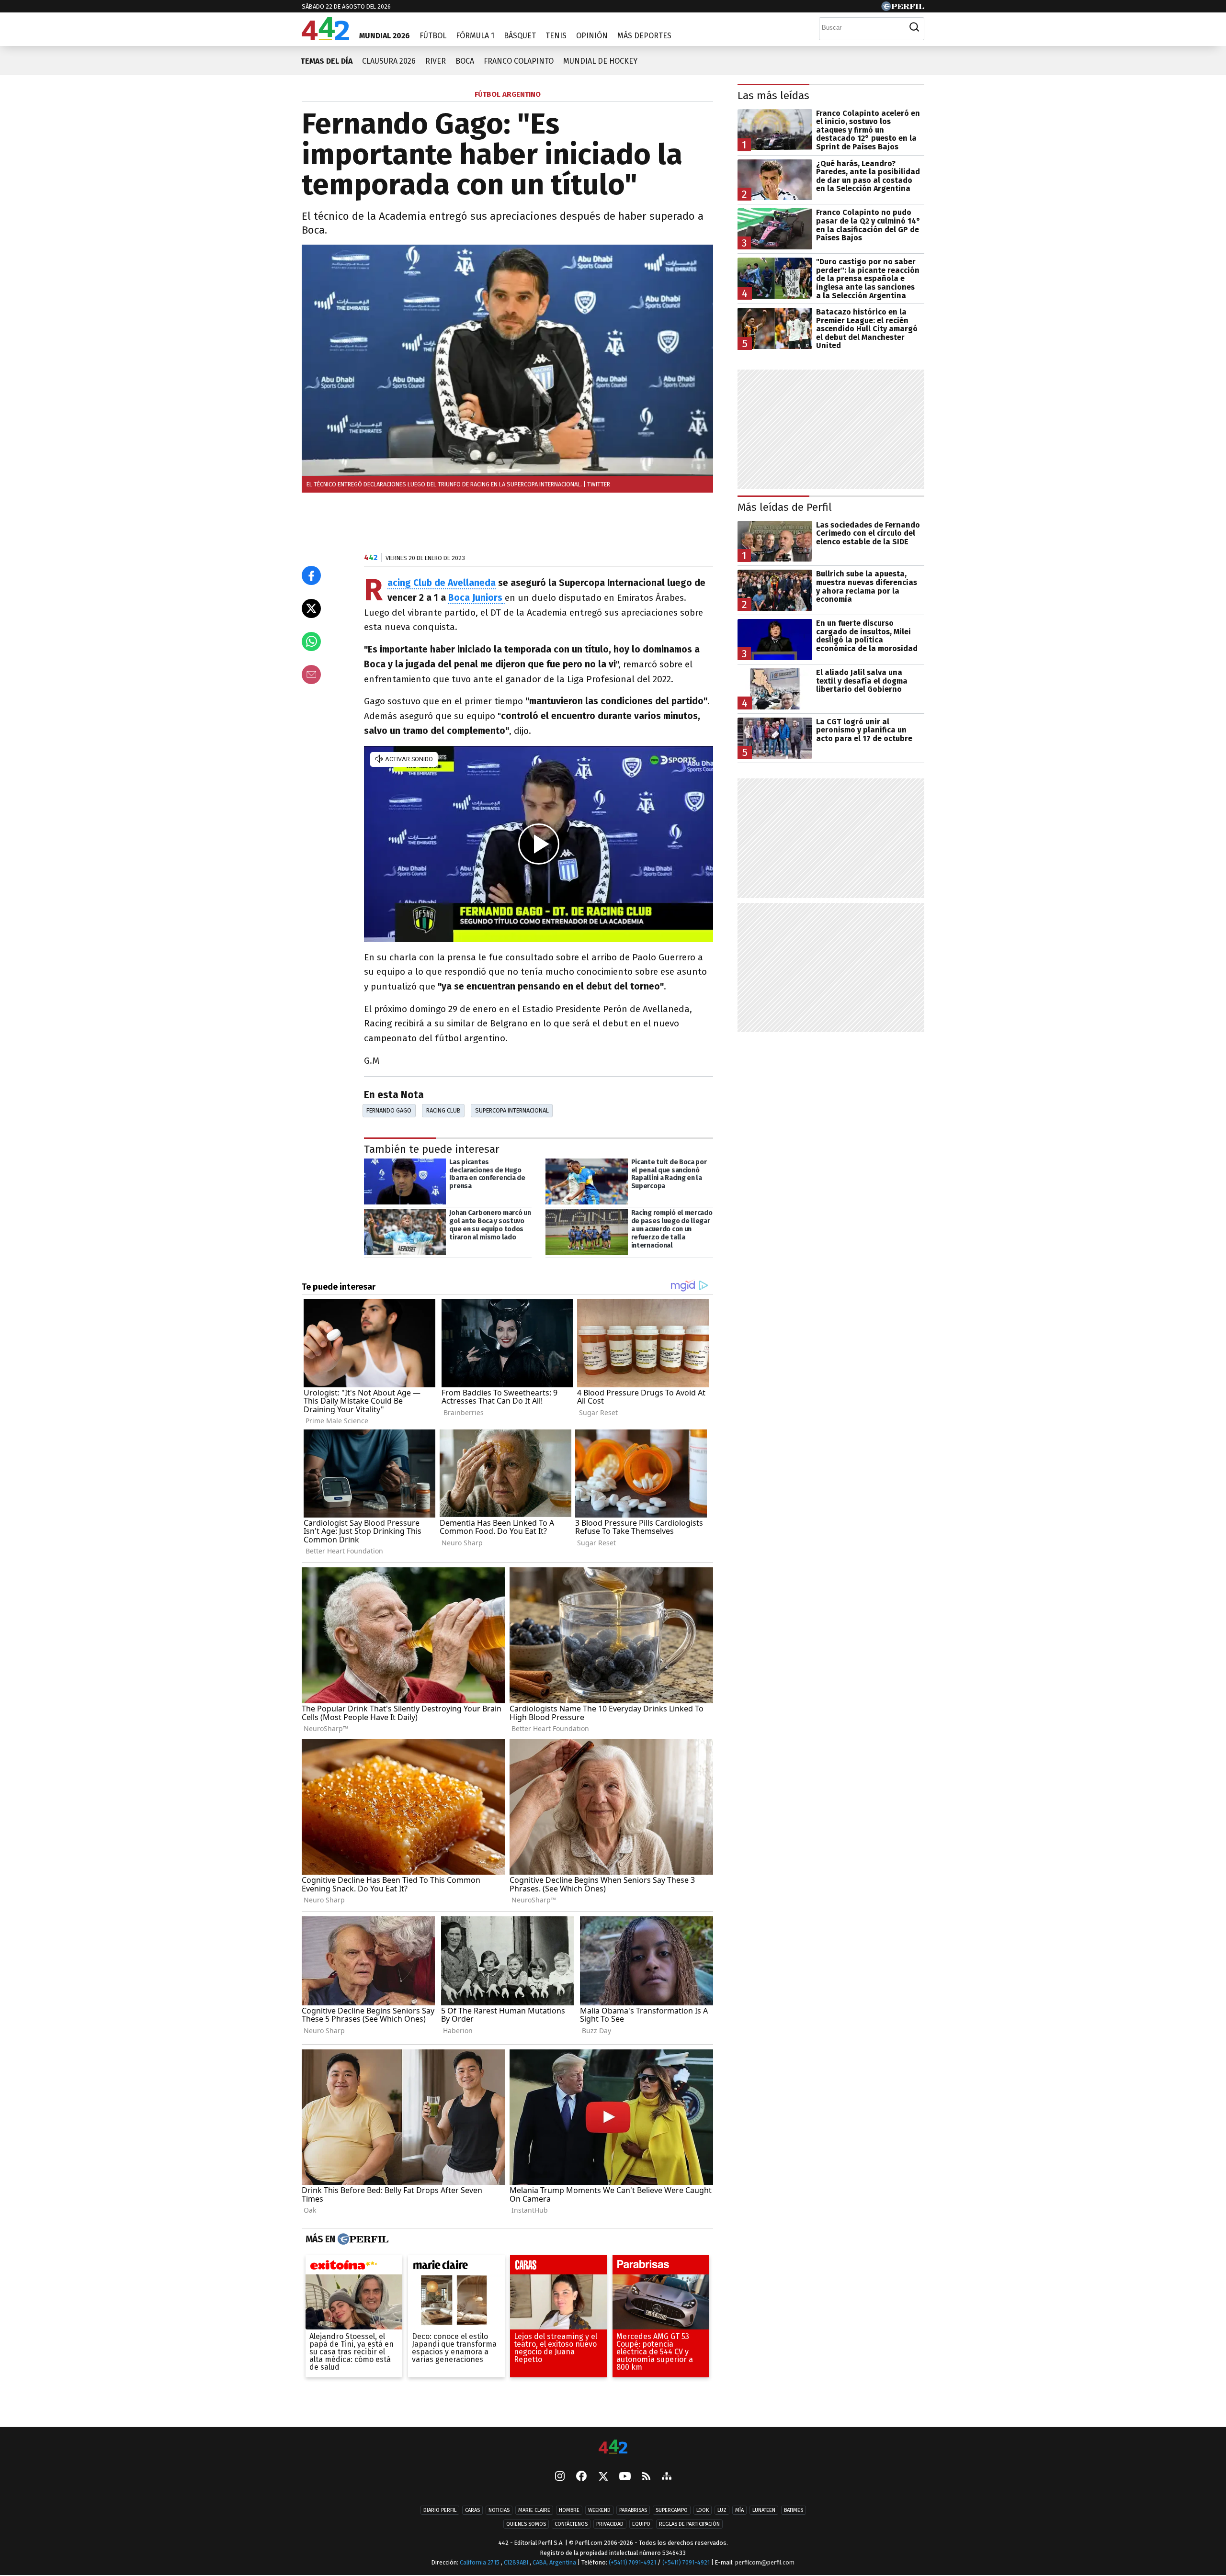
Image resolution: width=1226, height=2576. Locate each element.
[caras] (558, 2267)
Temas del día (326, 61)
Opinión (592, 36)
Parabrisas (633, 2510)
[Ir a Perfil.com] (903, 8)
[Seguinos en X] (603, 2477)
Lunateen (764, 2510)
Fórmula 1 (475, 36)
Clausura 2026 (389, 61)
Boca (465, 61)
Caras (472, 2510)
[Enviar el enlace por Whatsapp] (311, 641)
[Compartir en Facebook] (311, 575)
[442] (613, 2447)
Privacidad (610, 2524)
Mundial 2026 (385, 36)
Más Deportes (644, 36)
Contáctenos (571, 2524)
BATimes (794, 2510)
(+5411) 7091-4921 (632, 2562)
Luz (722, 2510)
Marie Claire (534, 2510)
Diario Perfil (440, 2510)
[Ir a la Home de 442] (325, 38)
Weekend (599, 2510)
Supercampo (672, 2510)
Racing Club (443, 1110)
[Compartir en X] (311, 608)
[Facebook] (581, 2477)
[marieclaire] (456, 2267)
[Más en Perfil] (362, 2239)
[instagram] (560, 2477)
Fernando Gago (389, 1110)
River (436, 61)
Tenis (556, 36)
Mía (739, 2510)
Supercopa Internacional (512, 1110)
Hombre (569, 2510)
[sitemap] (667, 2477)
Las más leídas (773, 96)
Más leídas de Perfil (785, 507)
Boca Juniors (475, 598)
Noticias (499, 2510)
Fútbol (433, 36)
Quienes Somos (526, 2524)
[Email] (311, 675)
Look (703, 2510)
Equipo (641, 2524)
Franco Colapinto (519, 61)
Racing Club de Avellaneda (442, 583)
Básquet (520, 36)
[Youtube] (625, 2477)
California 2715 (480, 2562)
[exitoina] (354, 2267)
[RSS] (646, 2477)
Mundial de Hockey (600, 61)
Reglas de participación (689, 2524)
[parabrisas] (661, 2267)
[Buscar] (914, 27)
